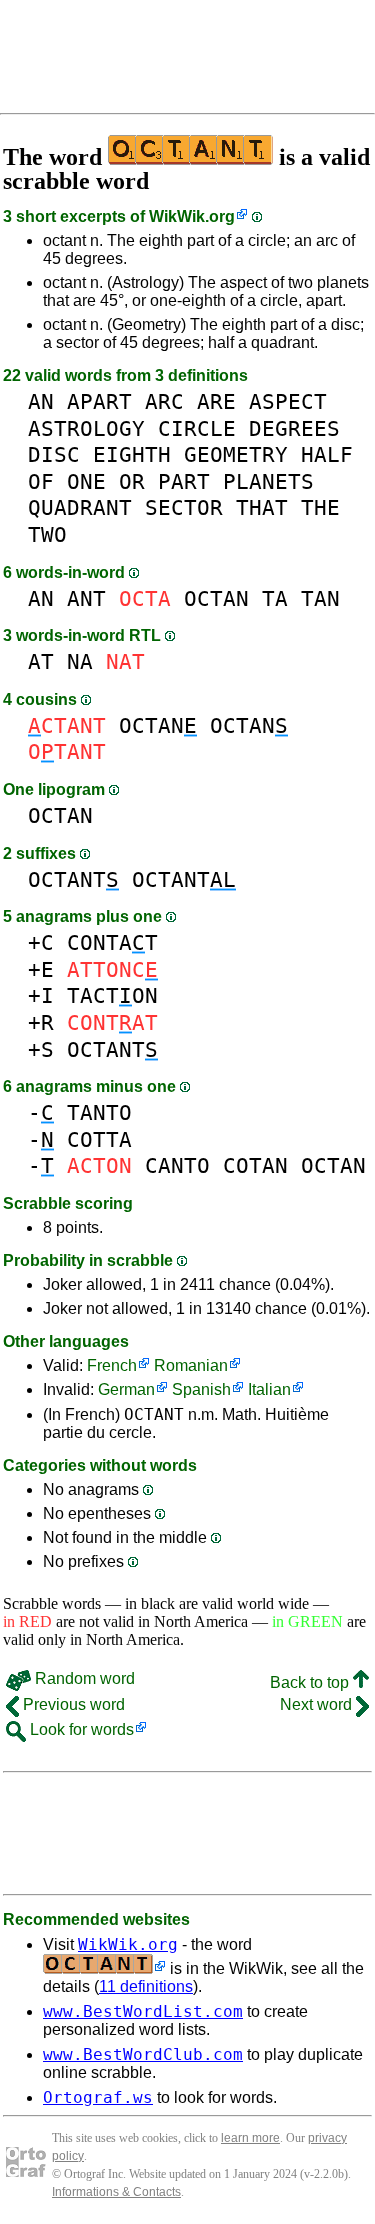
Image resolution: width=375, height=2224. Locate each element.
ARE (216, 401)
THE (320, 507)
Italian (269, 1389)
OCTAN (216, 598)
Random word (83, 1678)
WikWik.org (192, 216)
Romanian (191, 1365)
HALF (327, 454)
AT (41, 661)
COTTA (99, 1139)
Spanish (201, 1389)
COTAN (255, 1165)
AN (41, 401)
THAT (262, 507)
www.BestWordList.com (143, 2011)
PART (184, 481)
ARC (164, 401)
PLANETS (268, 481)
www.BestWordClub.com (143, 2054)
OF (41, 481)
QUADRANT (80, 507)
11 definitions (146, 1986)
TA (275, 598)
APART (99, 401)
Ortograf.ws (98, 2097)
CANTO (177, 1165)
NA (80, 661)
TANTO (99, 1112)
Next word (318, 1704)
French (112, 1365)
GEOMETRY (236, 454)
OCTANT (73, 879)
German (126, 1389)
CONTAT (112, 942)
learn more (250, 2138)
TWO (47, 534)
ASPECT (288, 401)
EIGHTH (132, 454)
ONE (86, 481)
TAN (320, 598)
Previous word (72, 1704)
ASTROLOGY (86, 428)
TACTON (112, 995)
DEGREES (294, 428)
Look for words (80, 1729)
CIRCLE (197, 428)
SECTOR (184, 507)
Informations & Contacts (116, 2192)
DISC (54, 454)
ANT (86, 598)
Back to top (311, 1682)
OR (132, 481)
